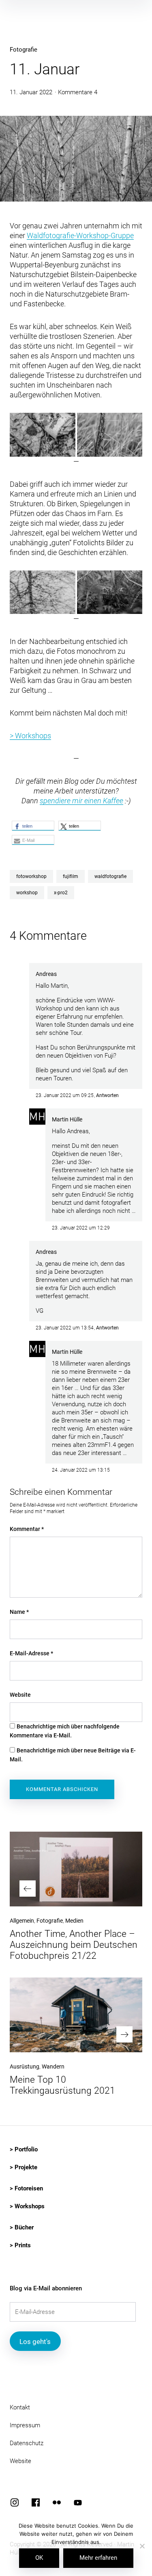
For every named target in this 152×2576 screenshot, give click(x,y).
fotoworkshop (31, 876)
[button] (43, 435)
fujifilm (71, 876)
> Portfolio (24, 2149)
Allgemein (22, 1921)
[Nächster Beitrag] (76, 2015)
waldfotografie (110, 876)
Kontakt (20, 2407)
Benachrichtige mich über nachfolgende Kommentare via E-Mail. (65, 1731)
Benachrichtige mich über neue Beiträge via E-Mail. (73, 1755)
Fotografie (24, 50)
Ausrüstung (25, 2066)
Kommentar (27, 1529)
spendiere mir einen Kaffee (81, 801)
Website (20, 1695)
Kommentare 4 (78, 92)
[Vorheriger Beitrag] (76, 1869)
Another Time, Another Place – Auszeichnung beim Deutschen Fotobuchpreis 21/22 (74, 1945)
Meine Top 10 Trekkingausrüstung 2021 (62, 2085)
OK (39, 2558)
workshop (27, 893)
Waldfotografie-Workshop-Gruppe (80, 235)
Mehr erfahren (98, 2558)
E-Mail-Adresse (31, 1653)
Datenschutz (27, 2443)
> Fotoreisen (26, 2188)
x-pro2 (61, 893)
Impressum (25, 2425)
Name (19, 1612)
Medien (74, 1921)
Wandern (53, 2066)
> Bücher (22, 2227)
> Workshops (30, 736)
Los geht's (35, 2342)
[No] (142, 2547)
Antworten (107, 1095)
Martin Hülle (67, 1119)
